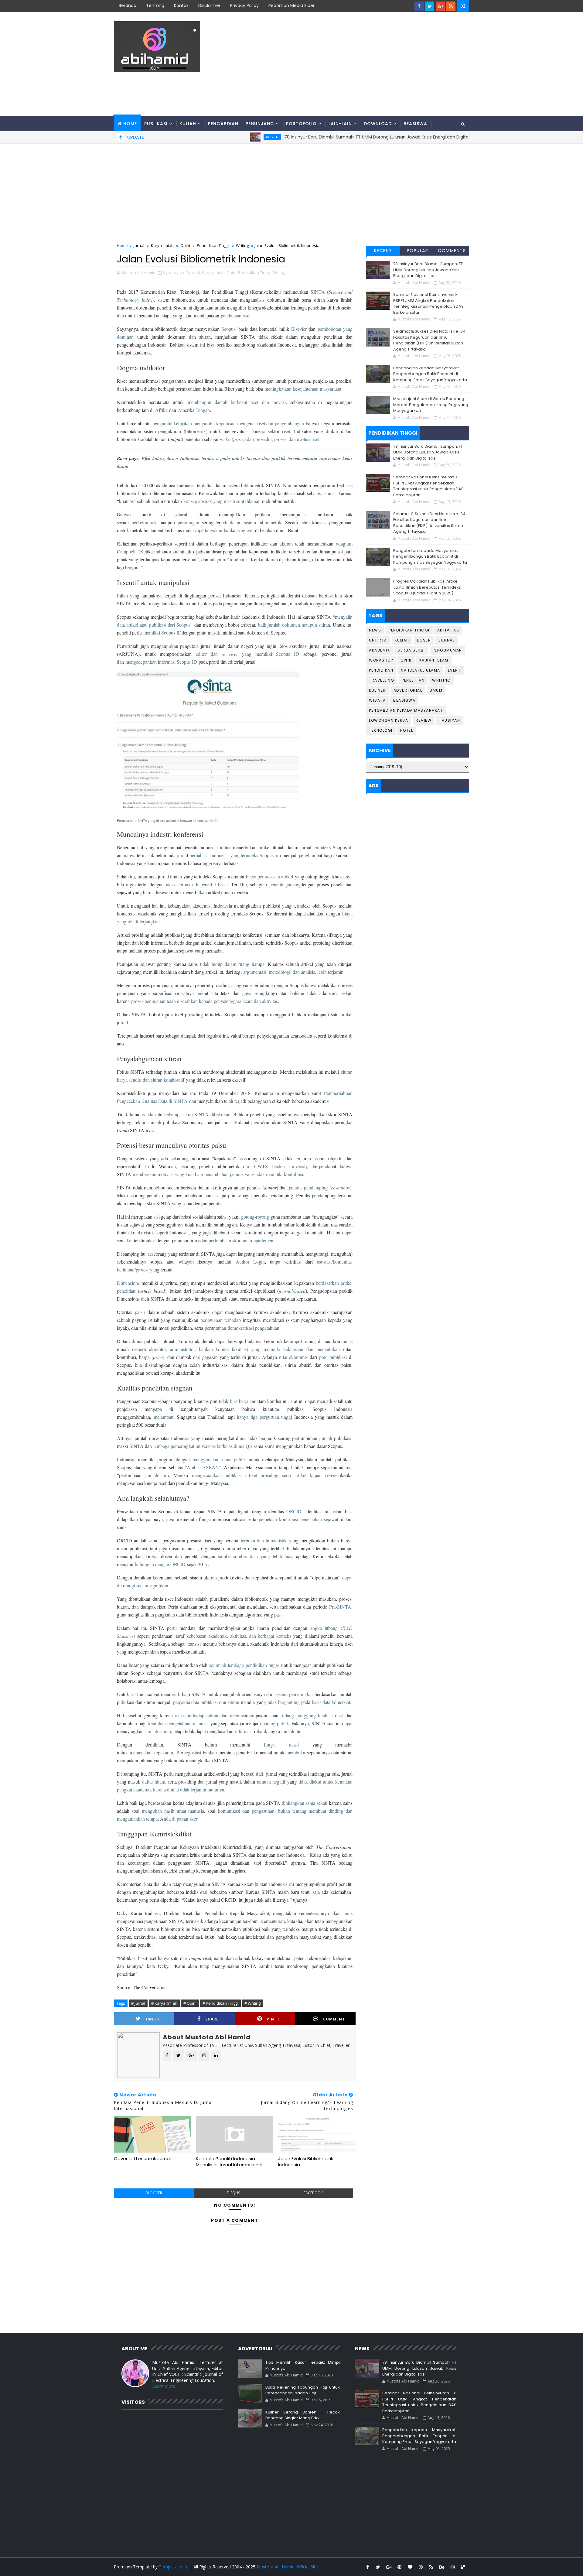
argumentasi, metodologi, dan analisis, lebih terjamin (293, 972)
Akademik (379, 650)
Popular (418, 251)
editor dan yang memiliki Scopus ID (247, 654)
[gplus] (440, 6)
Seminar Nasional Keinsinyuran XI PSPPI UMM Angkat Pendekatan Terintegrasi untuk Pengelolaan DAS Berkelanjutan (428, 303)
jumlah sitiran (158, 1731)
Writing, (279, 272)
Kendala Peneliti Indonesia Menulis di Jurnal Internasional (229, 2162)
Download (378, 124)
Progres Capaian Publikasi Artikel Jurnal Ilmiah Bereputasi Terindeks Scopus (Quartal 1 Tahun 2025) (427, 587)
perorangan (188, 522)
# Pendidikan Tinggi (220, 2003)
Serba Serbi (411, 650)
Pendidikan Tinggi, (255, 272)
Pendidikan (381, 670)
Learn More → (166, 2386)
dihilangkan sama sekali (305, 1803)
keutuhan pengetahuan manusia (178, 1723)
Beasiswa (415, 124)
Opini (185, 245)
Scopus (228, 329)
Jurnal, (195, 272)
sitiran (234, 1702)
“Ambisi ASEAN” (203, 1467)
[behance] (442, 2567)
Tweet (153, 2019)
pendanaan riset (236, 315)
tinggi (274, 1665)
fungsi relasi (281, 1745)
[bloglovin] (410, 2567)
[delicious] (463, 2567)
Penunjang (260, 124)
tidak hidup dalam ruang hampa (232, 964)
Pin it (273, 2019)
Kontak (181, 5)
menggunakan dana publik (219, 1459)
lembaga (236, 1665)
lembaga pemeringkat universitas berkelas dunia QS (203, 1446)
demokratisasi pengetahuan (254, 1328)
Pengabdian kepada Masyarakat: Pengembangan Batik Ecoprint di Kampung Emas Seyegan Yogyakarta (430, 374)
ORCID (294, 1511)
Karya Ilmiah (162, 245)
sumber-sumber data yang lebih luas (255, 1556)
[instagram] (452, 2567)
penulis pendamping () (320, 1187)
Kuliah (188, 124)
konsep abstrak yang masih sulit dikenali (222, 501)
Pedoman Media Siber (291, 5)
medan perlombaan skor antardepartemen (234, 1240)
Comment (334, 2019)
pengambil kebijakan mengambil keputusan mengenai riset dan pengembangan (228, 423)
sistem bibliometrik (263, 522)
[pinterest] (399, 2567)
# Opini (190, 2003)
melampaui (164, 1417)
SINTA (214, 820)
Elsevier (299, 329)
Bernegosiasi (189, 1752)
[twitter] (430, 6)
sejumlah (218, 1665)
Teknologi (381, 730)
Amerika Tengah (194, 410)
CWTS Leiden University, (281, 1166)
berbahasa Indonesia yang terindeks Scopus (232, 855)
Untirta (378, 640)
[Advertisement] (358, 64)
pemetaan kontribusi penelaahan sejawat (298, 1519)
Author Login (250, 1262)
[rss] (451, 6)
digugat (246, 530)
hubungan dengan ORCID (160, 1564)
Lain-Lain (340, 124)
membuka (296, 1752)
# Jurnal (138, 2003)
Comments (452, 251)
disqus (233, 2193)
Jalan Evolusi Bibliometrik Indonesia (306, 2162)
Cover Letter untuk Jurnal (142, 2159)
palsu (140, 1312)
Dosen (424, 640)
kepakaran (163, 1752)
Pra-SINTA (340, 1607)
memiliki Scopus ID (162, 633)
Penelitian (413, 680)
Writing (242, 245)
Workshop (381, 660)
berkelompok (144, 522)
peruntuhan (215, 1328)
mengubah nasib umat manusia (173, 1811)
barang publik (276, 1723)
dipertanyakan (209, 530)
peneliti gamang (285, 884)
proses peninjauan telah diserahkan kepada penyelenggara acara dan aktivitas (205, 1001)
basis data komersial (331, 1702)
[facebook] (419, 6)
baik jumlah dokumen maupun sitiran (294, 625)
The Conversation (150, 1987)
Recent (383, 251)
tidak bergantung (284, 1702)
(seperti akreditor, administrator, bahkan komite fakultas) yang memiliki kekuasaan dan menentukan (236, 1349)
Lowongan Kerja (389, 720)
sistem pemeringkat (294, 1694)
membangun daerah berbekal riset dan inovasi (237, 402)
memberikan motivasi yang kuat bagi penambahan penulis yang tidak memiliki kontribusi (218, 1174)
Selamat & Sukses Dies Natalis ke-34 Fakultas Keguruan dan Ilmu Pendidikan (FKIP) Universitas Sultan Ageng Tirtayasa (429, 340)
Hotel (407, 730)
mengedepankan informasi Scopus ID (161, 662)
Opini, (232, 272)
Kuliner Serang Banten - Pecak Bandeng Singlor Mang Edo (302, 2415)
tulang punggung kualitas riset (312, 1715)
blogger (154, 2193)
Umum (436, 690)
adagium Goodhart (228, 559)
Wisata (377, 700)
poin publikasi (333, 1357)
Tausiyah (450, 720)
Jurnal (139, 245)
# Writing (252, 2003)
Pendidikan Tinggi (213, 245)
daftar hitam (154, 1782)
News (375, 630)
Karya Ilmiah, (214, 272)
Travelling (382, 680)
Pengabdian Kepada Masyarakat (406, 710)
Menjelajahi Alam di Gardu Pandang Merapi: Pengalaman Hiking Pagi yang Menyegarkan (431, 405)
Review (424, 720)
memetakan (141, 1752)
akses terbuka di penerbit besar (197, 884)
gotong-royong (255, 1217)
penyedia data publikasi (195, 1702)
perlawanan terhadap (221, 1320)
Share (212, 2019)
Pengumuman (447, 650)
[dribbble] (421, 2567)
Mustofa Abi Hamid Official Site (287, 2567)
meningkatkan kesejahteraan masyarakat (303, 389)
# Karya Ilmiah (164, 2003)
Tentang (155, 5)
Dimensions (128, 1283)
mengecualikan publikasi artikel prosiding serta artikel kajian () (266, 1475)
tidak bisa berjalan (237, 1401)
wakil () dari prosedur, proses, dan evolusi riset (270, 439)
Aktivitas (455, 137)
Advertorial (408, 690)
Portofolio (301, 124)
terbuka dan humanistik (264, 1540)
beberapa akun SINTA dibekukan (197, 1114)
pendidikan (256, 1665)
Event (454, 670)
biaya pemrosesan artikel (270, 876)
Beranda (128, 5)
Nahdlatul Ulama (421, 670)
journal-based (292, 1291)
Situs (124, 139)
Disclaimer (209, 5)
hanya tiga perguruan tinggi (264, 1417)
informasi (244, 1731)
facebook (313, 2193)
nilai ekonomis (293, 1357)
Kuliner (377, 690)
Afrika (161, 410)
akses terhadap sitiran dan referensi (210, 1715)
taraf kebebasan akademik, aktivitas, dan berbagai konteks (234, 1636)
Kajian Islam (434, 660)
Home (130, 124)
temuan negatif (271, 1782)
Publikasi (156, 124)
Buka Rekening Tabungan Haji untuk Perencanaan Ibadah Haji (302, 2390)
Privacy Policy (244, 5)
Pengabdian (223, 124)
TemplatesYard (174, 2567)
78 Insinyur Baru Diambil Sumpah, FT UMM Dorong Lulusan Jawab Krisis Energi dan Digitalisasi (428, 270)
